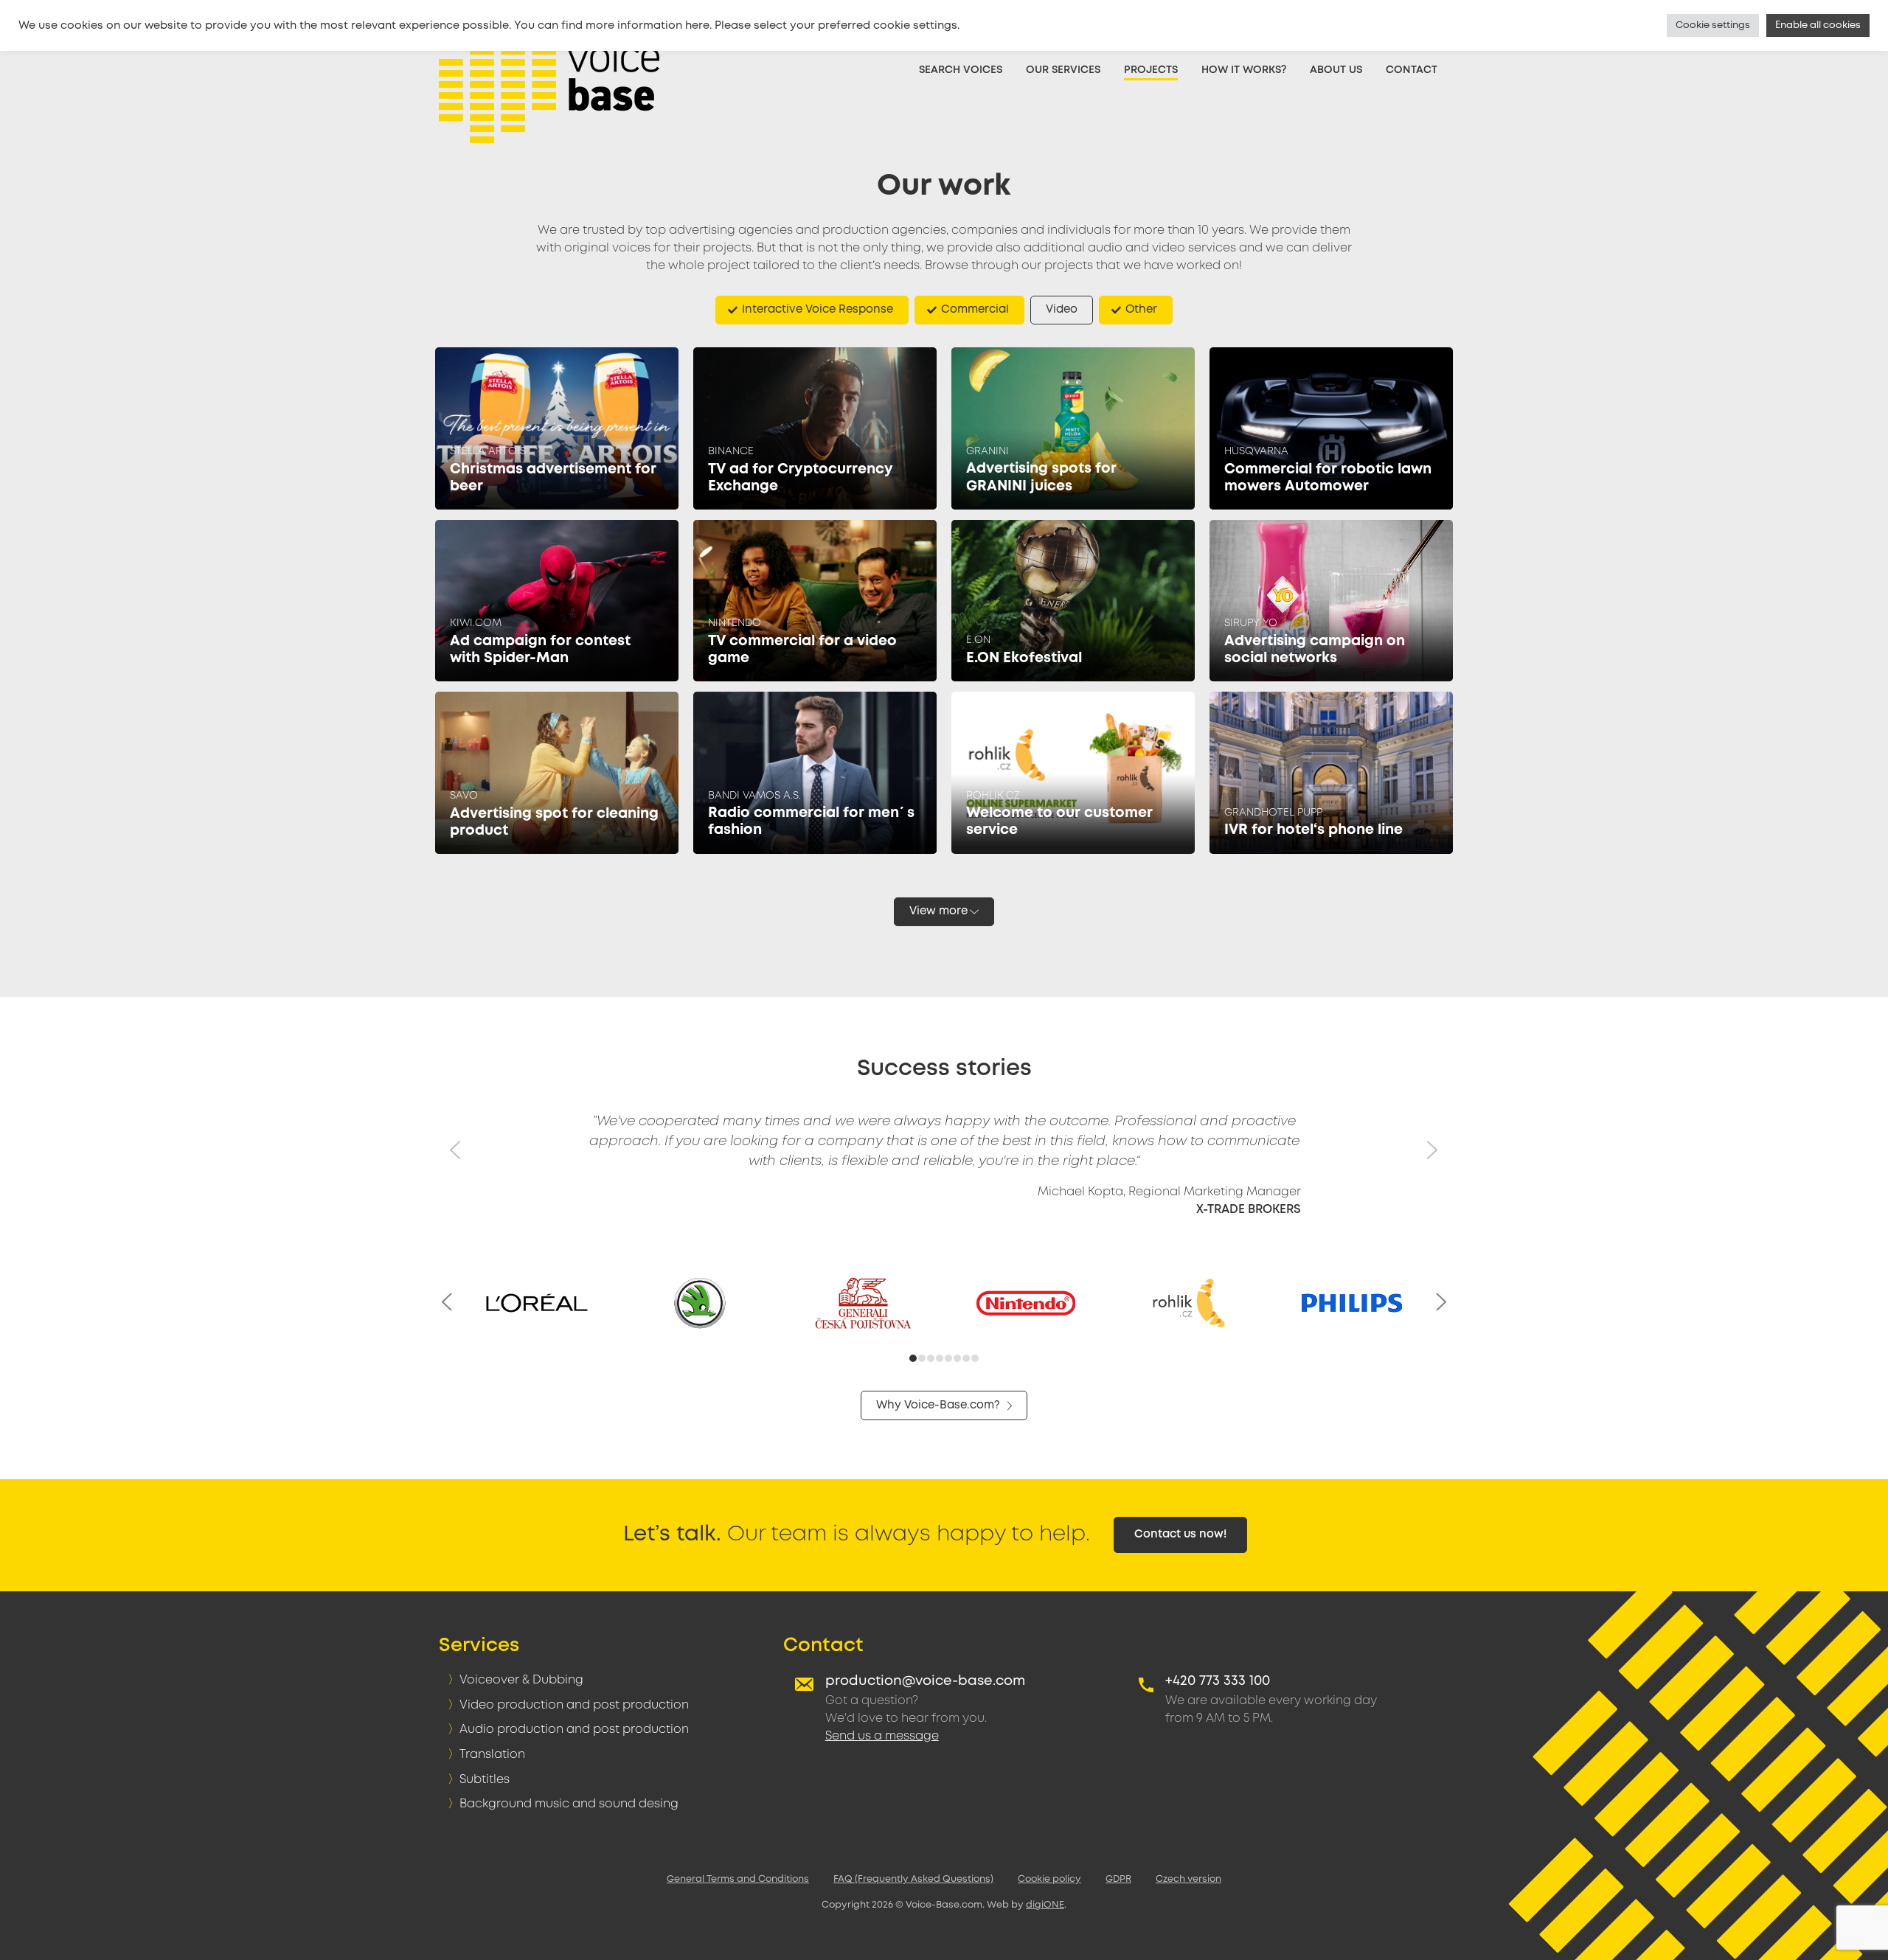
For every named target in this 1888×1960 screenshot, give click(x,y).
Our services (1063, 70)
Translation (492, 1755)
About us (1336, 70)
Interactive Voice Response (818, 310)
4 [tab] (940, 1360)
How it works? (1244, 70)
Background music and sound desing (569, 1804)
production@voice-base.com (925, 1681)
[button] (457, 1178)
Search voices (961, 70)
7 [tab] (967, 1360)
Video (1062, 310)
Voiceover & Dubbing (521, 1680)
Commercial (975, 310)
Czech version (1188, 1879)
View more (938, 911)
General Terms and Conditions (738, 1879)
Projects (1151, 70)
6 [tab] (958, 1360)
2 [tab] (923, 1360)
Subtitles (485, 1780)
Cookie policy (1049, 1879)
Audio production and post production (574, 1730)
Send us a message (882, 1736)
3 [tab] (931, 1360)
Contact (1412, 70)
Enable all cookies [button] (1818, 25)
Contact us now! (1180, 1535)
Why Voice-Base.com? (938, 1405)
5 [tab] (949, 1360)
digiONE (1045, 1905)
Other (1141, 310)
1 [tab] (913, 1360)
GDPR (1118, 1879)
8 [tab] (976, 1360)
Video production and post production (574, 1705)
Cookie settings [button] (1713, 25)
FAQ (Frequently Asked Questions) (913, 1879)
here (697, 26)
